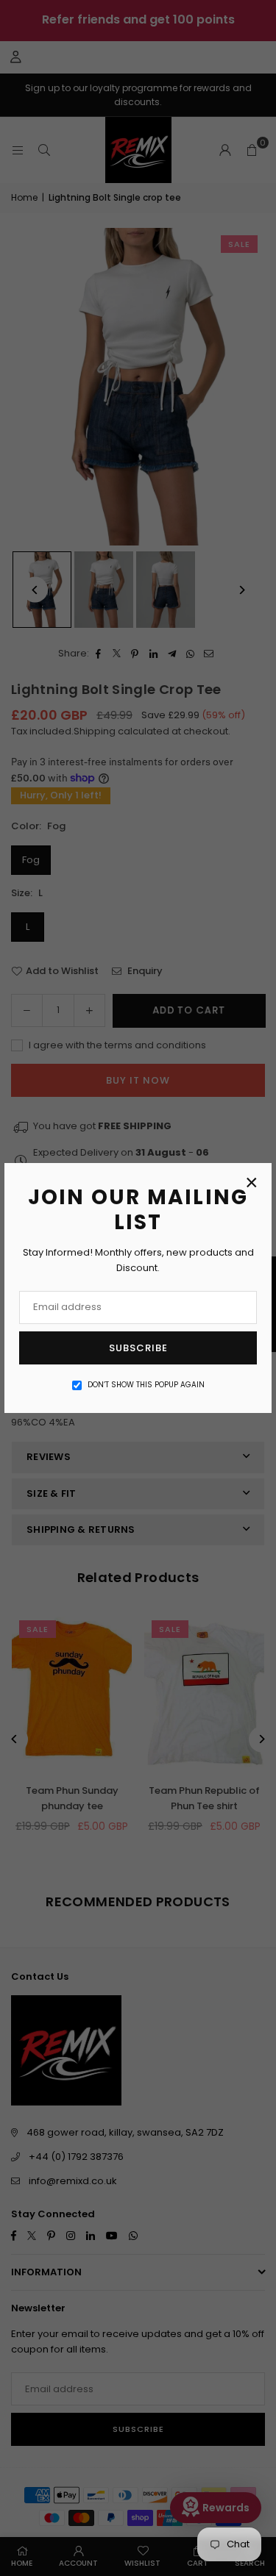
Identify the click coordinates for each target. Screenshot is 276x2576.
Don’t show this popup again (146, 1385)
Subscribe (138, 1348)
